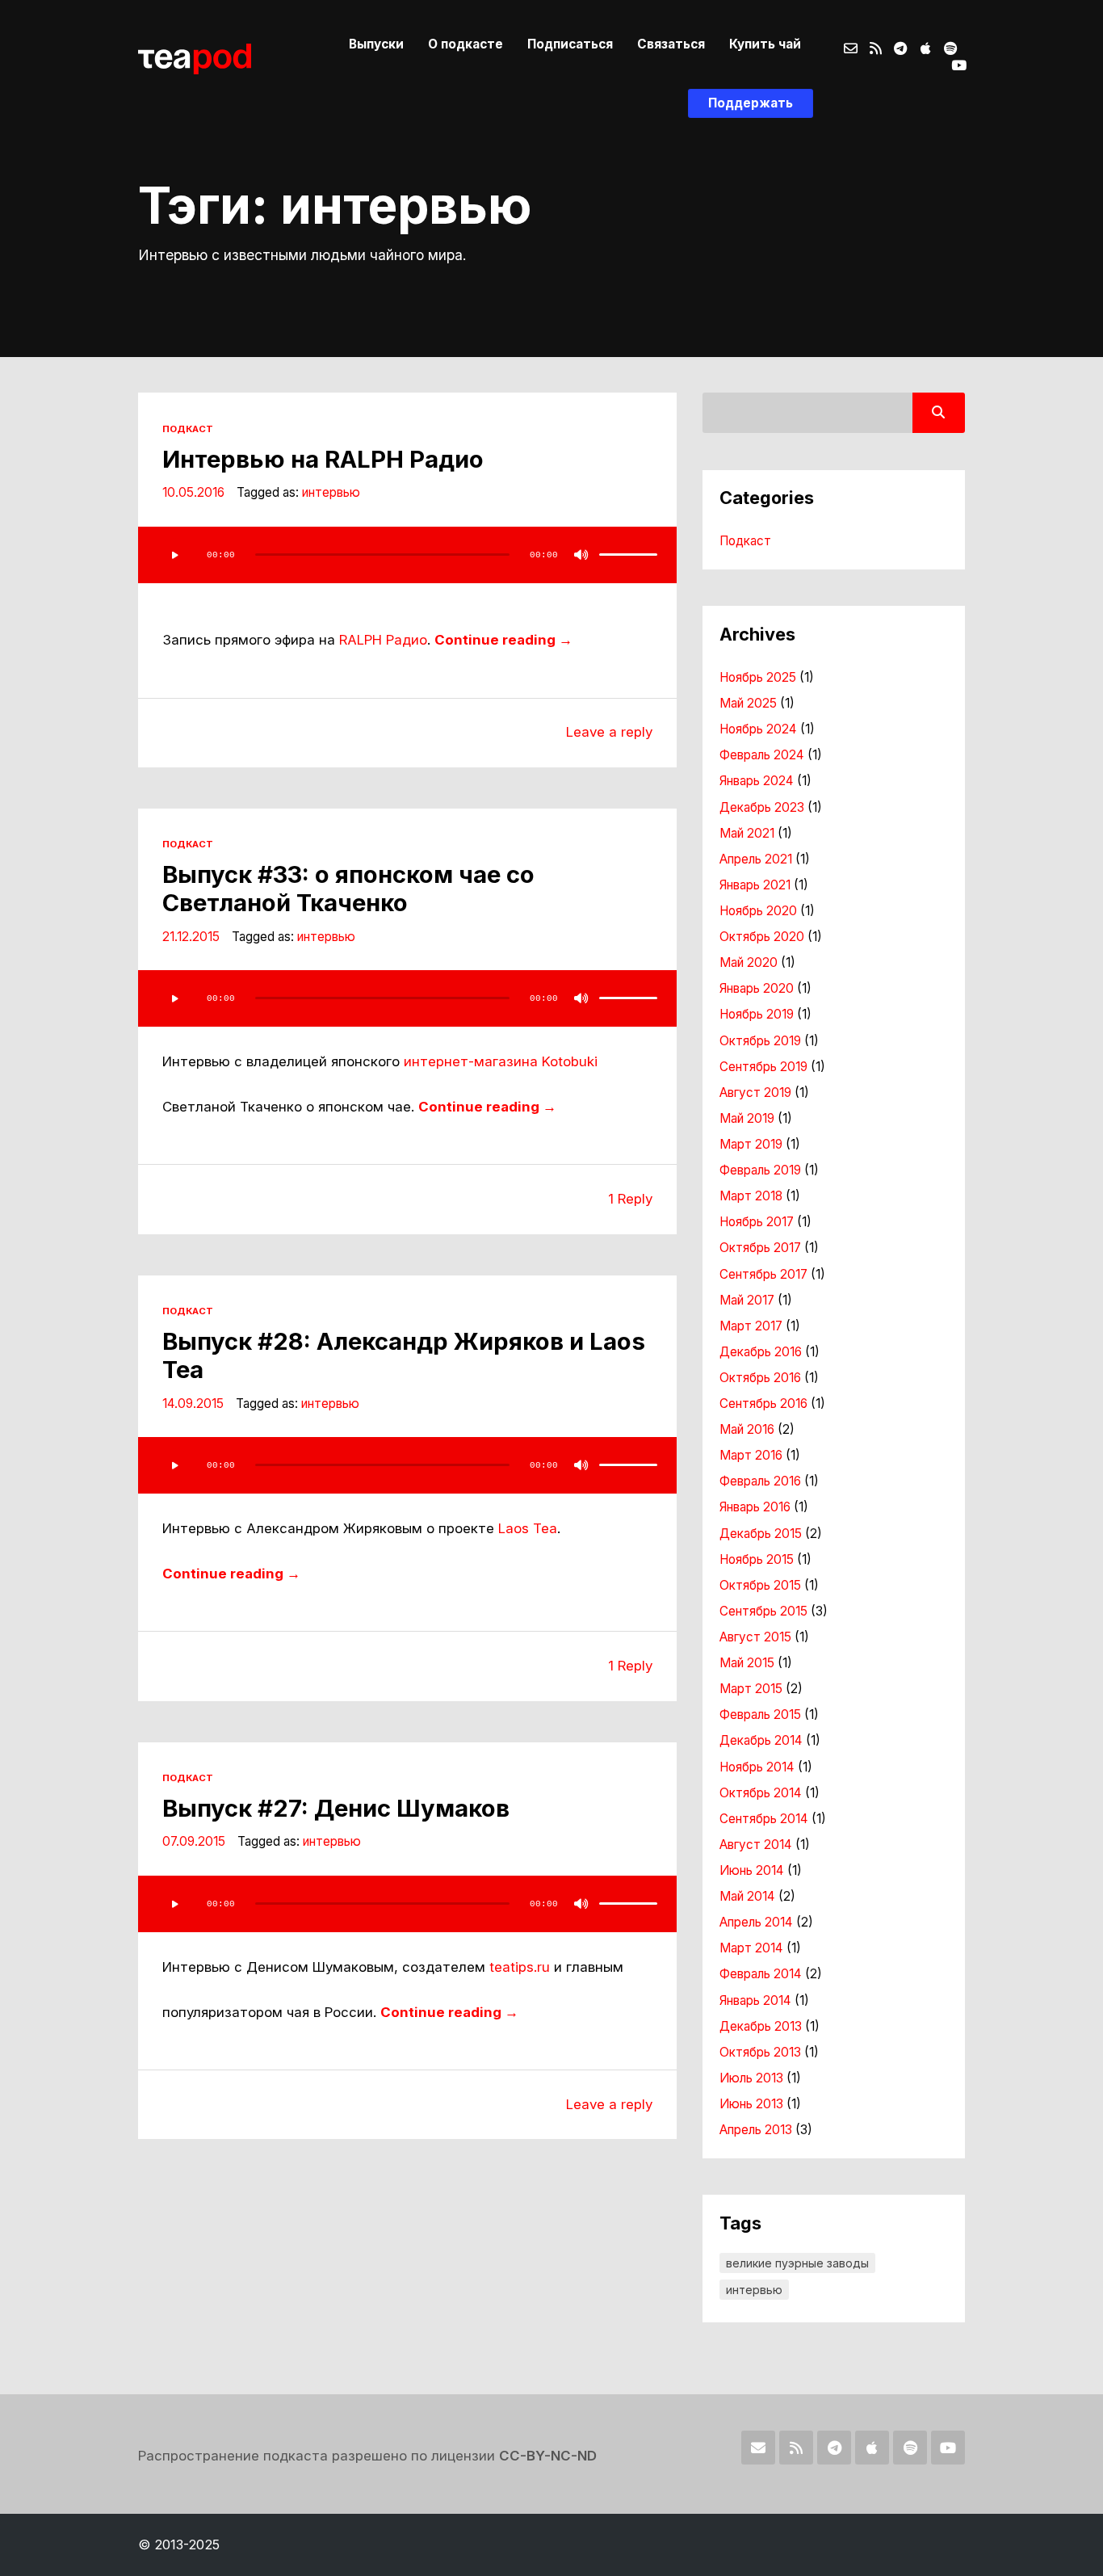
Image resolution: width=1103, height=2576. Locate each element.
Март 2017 (751, 1326)
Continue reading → (503, 640)
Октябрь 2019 (760, 1041)
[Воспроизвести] (174, 555)
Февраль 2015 (760, 1715)
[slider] (628, 555)
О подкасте (466, 44)
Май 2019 (747, 1118)
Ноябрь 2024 (758, 729)
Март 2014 (751, 1948)
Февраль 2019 (760, 1170)
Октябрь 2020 (762, 937)
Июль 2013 (751, 2078)
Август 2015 (755, 1637)
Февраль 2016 (760, 1481)
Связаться (671, 44)
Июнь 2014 (752, 1870)
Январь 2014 (755, 2000)
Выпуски (376, 44)
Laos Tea (528, 1528)
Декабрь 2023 (762, 807)
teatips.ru (520, 1967)
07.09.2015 (194, 1841)
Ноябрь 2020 (758, 911)
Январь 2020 (757, 988)
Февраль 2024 (762, 755)
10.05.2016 (193, 492)
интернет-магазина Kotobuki (501, 1061)
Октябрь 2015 (760, 1585)
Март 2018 (751, 1196)
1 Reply (630, 1199)
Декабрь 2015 (761, 1534)
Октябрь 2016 (760, 1378)
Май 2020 (749, 962)
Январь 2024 (757, 781)
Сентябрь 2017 (763, 1274)
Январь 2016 (755, 1507)
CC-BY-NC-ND (548, 2456)
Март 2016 (751, 1455)
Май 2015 (747, 1663)
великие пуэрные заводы (797, 2263)
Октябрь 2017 (760, 1248)
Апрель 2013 (756, 2130)
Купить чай (765, 44)
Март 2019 (751, 1144)
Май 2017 (747, 1300)
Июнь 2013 (751, 2104)
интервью (331, 492)
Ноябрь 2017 (757, 1222)
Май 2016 (747, 1429)
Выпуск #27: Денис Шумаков (336, 1808)
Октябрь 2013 (760, 2052)
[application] (407, 555)
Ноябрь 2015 (757, 1559)
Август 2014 (756, 1845)
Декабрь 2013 (761, 2026)
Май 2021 (747, 833)
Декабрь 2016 (761, 1352)
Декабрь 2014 (761, 1740)
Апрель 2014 (756, 1922)
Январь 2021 (755, 885)
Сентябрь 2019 (763, 1067)
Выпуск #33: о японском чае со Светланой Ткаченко (348, 889)
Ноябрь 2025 (758, 677)
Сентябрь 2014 (764, 1819)
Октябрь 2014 (761, 1793)
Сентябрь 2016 (763, 1404)
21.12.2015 (191, 937)
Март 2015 (751, 1689)
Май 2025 (748, 703)
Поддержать (751, 103)
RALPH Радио (383, 640)
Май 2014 (747, 1896)
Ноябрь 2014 (757, 1767)
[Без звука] (581, 555)
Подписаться (570, 44)
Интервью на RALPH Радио (323, 459)
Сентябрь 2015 (763, 1611)
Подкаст (188, 429)
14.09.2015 (193, 1404)
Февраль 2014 (761, 1974)
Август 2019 (755, 1093)
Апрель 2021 (756, 859)
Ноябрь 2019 (757, 1014)
